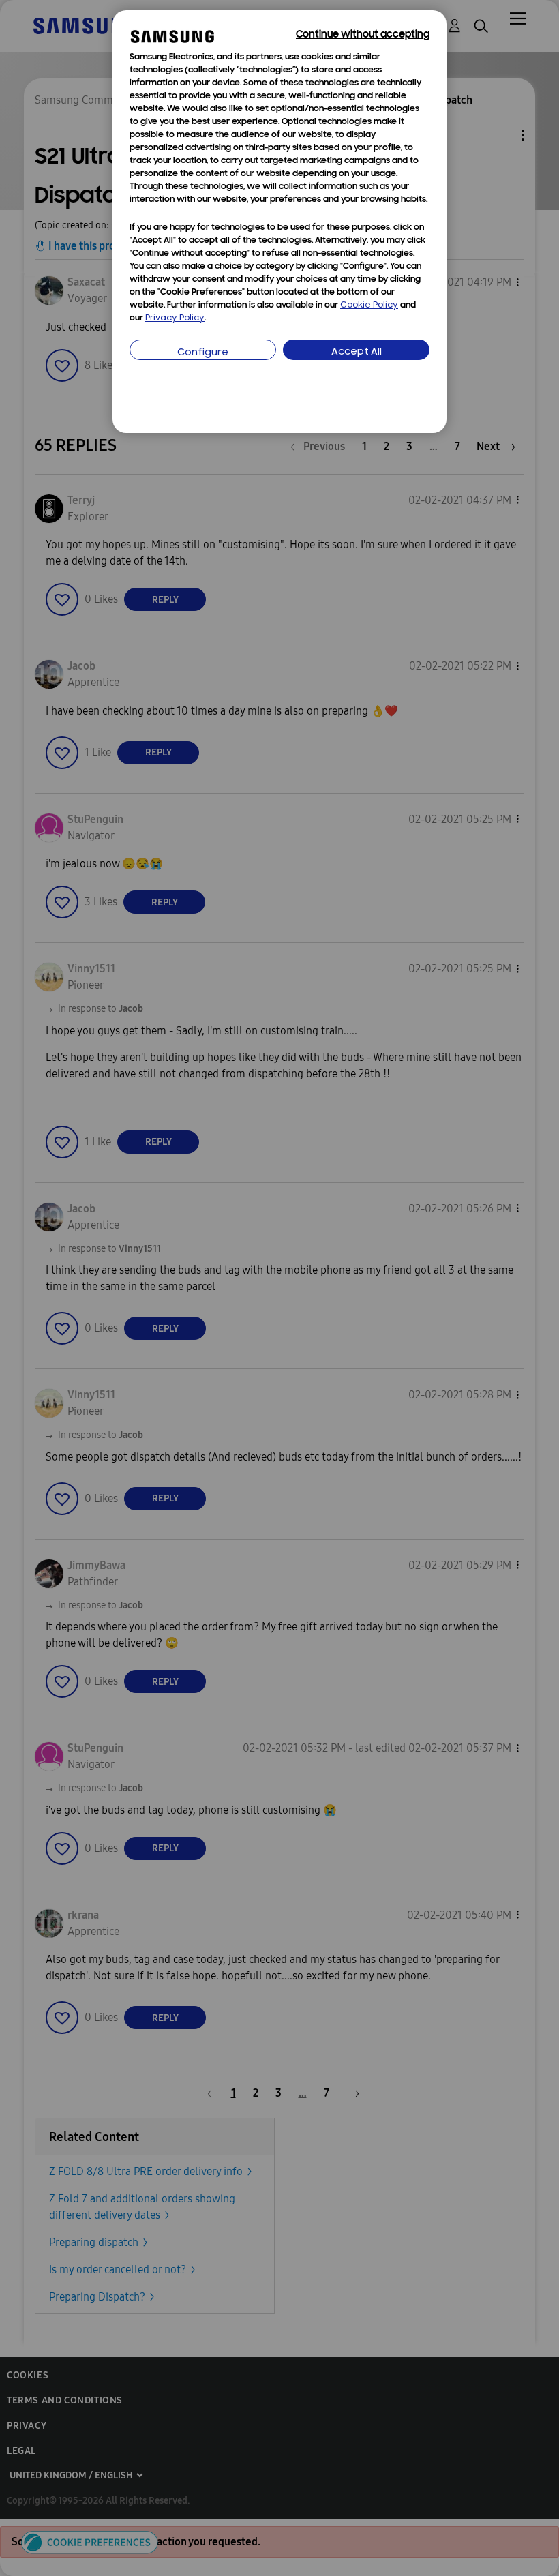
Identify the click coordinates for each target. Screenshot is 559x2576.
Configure (203, 353)
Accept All (357, 352)
